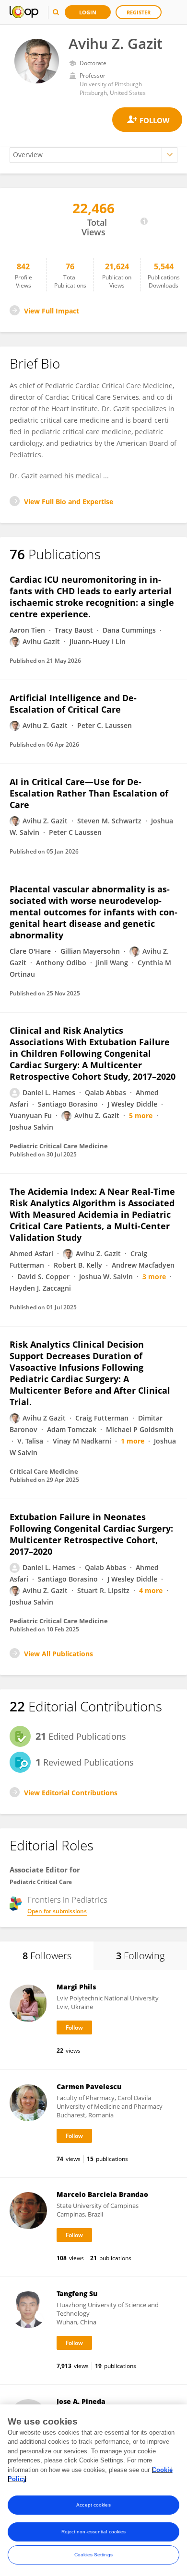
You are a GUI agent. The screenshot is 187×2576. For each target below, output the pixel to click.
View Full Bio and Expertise (69, 502)
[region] (93, 2490)
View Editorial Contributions (71, 1793)
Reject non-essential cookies (94, 2532)
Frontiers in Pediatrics (67, 1900)
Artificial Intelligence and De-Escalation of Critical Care (73, 704)
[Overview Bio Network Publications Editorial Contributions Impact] (93, 155)
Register (139, 12)
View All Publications (58, 1654)
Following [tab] (140, 1956)
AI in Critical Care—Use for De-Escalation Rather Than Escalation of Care (89, 793)
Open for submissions (57, 1911)
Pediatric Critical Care (41, 1882)
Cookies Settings (93, 2555)
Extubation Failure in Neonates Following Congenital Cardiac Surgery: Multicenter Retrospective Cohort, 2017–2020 (91, 1534)
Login (88, 12)
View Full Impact (52, 311)
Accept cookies (93, 2505)
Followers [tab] (47, 1956)
